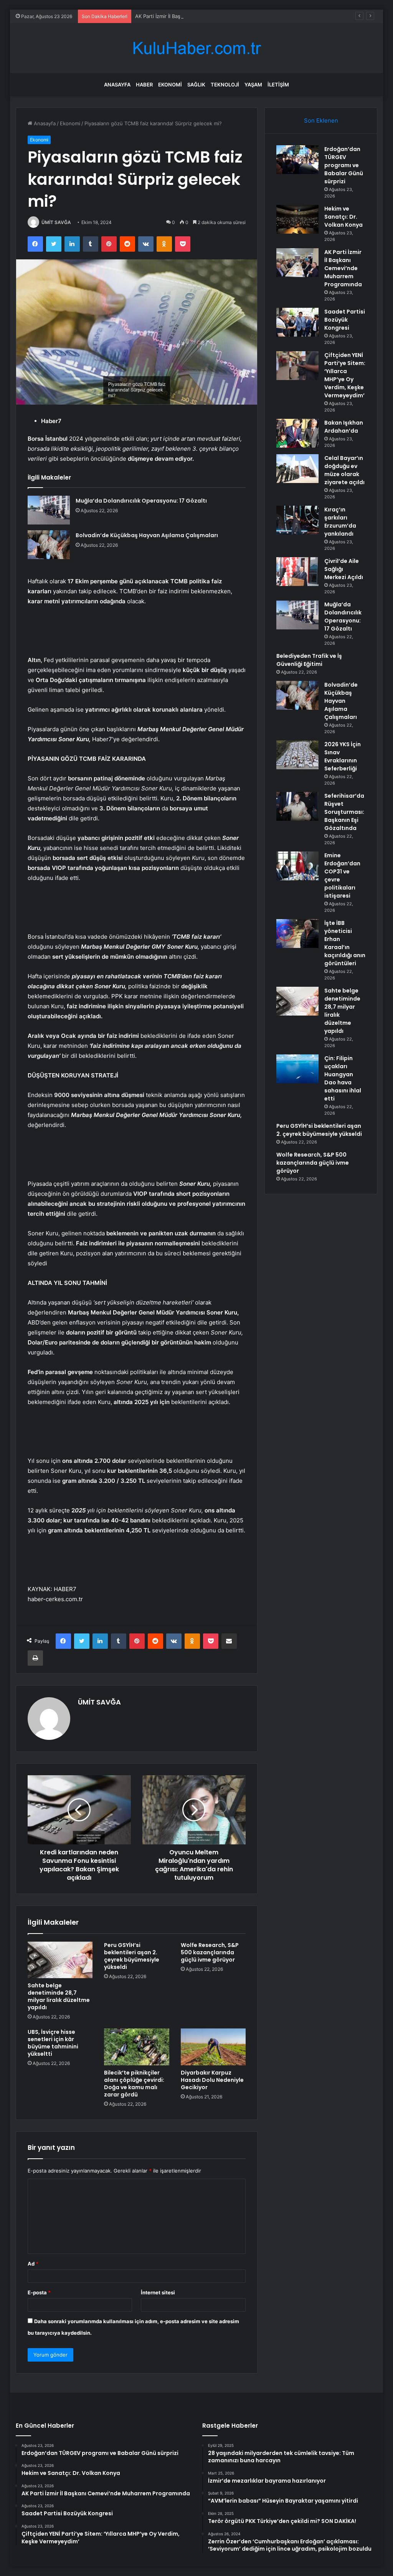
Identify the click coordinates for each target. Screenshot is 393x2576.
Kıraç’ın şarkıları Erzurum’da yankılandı (340, 522)
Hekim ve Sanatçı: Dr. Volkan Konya (343, 217)
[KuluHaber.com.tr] (196, 48)
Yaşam (253, 85)
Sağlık (196, 85)
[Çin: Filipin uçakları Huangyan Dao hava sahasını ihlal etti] (297, 1069)
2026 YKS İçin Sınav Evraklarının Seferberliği (343, 756)
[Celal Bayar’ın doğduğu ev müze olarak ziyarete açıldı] (297, 469)
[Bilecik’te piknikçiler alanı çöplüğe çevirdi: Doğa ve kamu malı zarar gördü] (137, 2047)
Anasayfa (117, 85)
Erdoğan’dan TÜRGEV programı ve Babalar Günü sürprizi (344, 165)
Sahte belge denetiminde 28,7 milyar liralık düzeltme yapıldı (59, 1996)
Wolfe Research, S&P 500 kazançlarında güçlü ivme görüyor (210, 1952)
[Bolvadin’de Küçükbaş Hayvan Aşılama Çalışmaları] (49, 545)
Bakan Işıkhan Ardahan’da (344, 427)
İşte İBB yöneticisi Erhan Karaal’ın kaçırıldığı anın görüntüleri (345, 943)
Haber (144, 85)
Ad (33, 2264)
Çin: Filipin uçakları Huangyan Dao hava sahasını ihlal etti (343, 1078)
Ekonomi (170, 85)
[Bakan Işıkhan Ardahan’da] (297, 433)
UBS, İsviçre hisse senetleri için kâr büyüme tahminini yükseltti (53, 2043)
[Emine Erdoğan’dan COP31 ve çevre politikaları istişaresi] (297, 866)
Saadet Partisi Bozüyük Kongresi (345, 320)
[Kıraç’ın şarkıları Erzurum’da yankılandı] (297, 520)
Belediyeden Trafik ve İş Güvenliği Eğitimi (309, 660)
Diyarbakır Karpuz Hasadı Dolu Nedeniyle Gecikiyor (212, 2080)
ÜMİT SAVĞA (56, 222)
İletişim (278, 85)
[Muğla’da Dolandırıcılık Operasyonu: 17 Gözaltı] (49, 510)
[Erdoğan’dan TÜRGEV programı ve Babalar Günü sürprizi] (297, 160)
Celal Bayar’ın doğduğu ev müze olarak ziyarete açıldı (344, 470)
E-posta (39, 2292)
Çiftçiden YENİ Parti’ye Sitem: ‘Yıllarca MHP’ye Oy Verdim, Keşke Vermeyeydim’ (345, 375)
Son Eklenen (321, 120)
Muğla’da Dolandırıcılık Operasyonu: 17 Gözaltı (141, 501)
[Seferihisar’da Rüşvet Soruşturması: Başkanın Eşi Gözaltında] (297, 806)
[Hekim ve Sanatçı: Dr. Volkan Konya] (297, 219)
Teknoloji (225, 85)
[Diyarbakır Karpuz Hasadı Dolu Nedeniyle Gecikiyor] (213, 2047)
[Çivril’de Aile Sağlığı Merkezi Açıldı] (297, 572)
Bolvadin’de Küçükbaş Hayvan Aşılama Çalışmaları (147, 535)
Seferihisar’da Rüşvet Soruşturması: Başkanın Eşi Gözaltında (344, 812)
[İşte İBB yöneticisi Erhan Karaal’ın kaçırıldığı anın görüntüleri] (297, 934)
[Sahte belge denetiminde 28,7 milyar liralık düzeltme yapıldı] (60, 1960)
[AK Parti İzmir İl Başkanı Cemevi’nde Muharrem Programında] (297, 263)
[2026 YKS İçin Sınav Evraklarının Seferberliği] (297, 755)
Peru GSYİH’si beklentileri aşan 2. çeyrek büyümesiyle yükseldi (132, 1956)
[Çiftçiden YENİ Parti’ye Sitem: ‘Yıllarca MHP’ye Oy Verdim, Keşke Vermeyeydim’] (297, 366)
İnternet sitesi (158, 2292)
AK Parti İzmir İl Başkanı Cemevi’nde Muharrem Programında (206, 16)
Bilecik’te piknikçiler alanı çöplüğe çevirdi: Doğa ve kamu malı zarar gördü (134, 2084)
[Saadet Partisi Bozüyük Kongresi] (297, 322)
